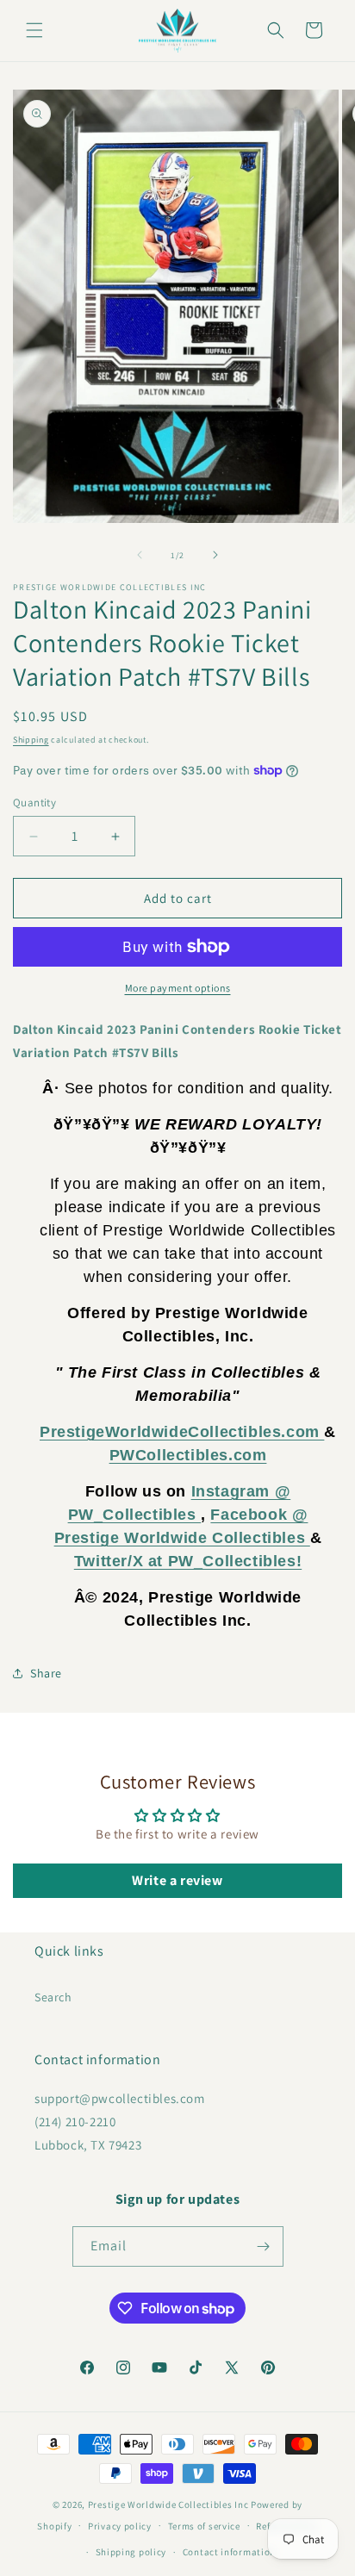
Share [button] (46, 1673)
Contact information (229, 2552)
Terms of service (204, 2526)
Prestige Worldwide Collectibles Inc (168, 2504)
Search (53, 1997)
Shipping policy (131, 2552)
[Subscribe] (264, 2246)
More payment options (178, 988)
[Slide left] (140, 555)
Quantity (34, 803)
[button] (34, 30)
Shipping (31, 740)
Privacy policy (120, 2526)
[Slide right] (215, 555)
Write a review (177, 1880)
